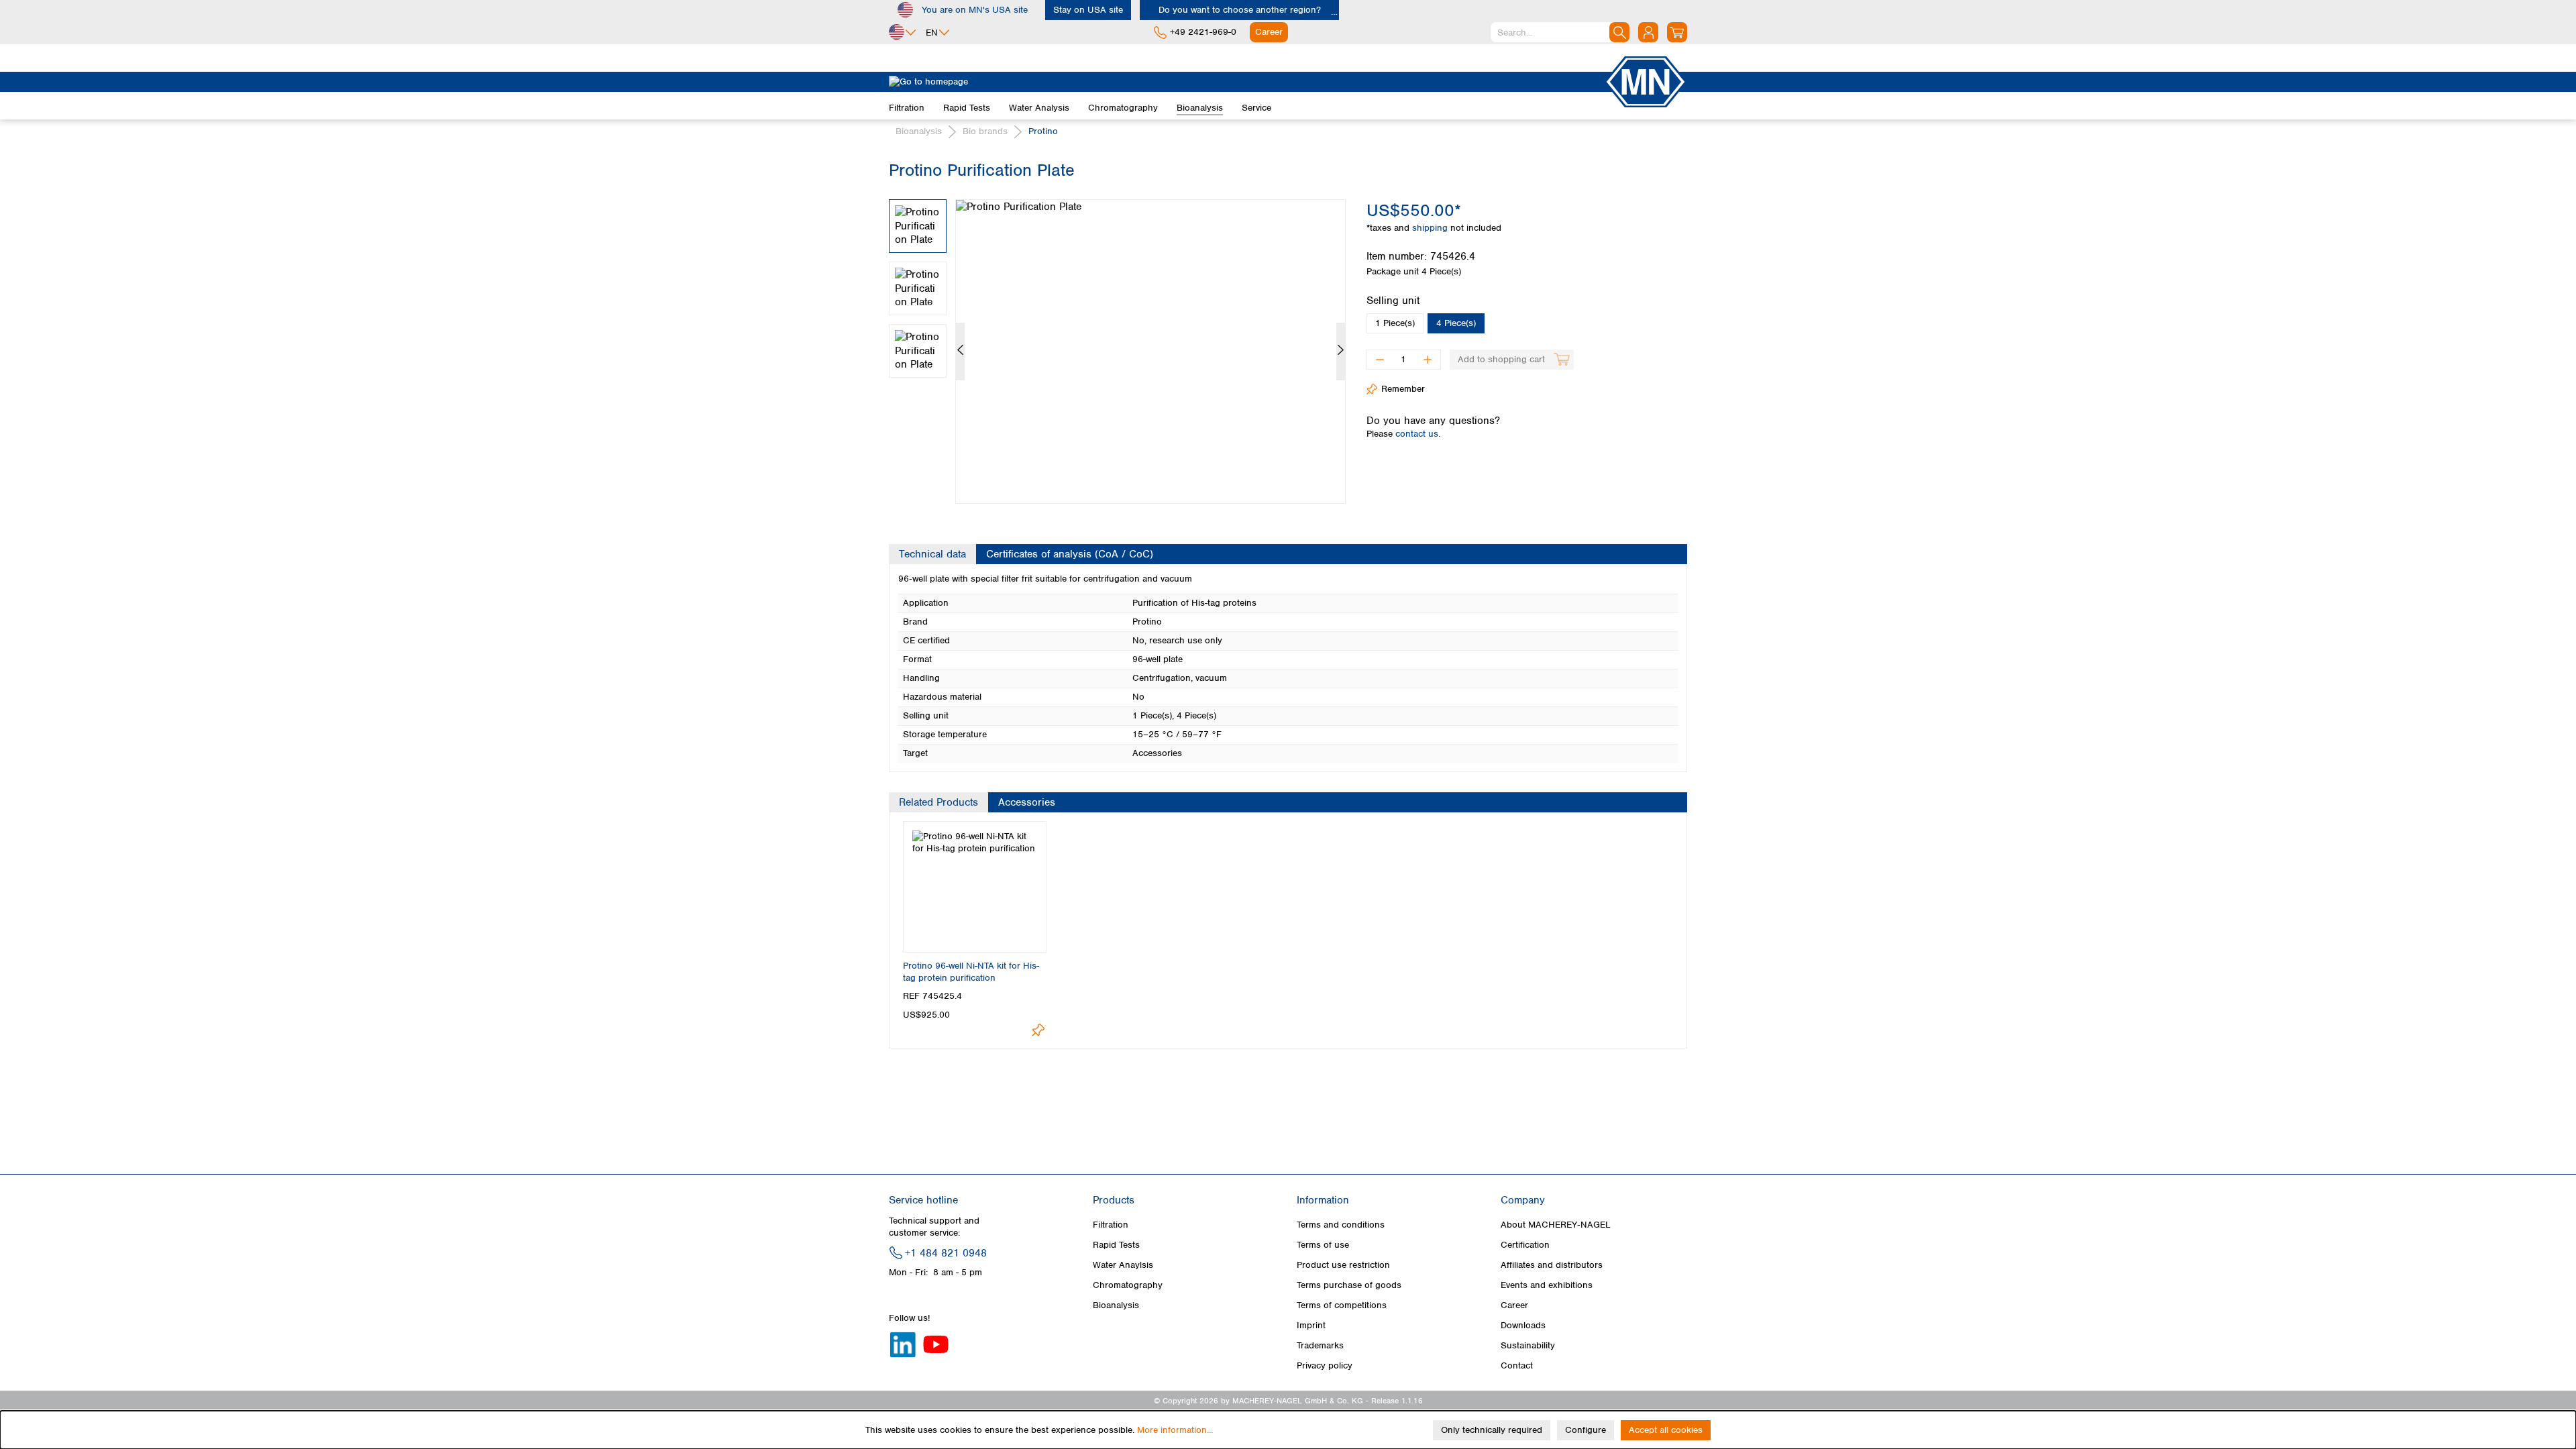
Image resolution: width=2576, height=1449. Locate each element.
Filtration (1111, 1225)
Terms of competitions (1342, 1305)
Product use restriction (1343, 1265)
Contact (1517, 1365)
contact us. (1418, 434)
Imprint (1311, 1325)
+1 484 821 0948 (946, 1253)
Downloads (1523, 1325)
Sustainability (1528, 1345)
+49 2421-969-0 (1203, 32)
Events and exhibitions (1547, 1285)
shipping (1431, 228)
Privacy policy (1325, 1365)
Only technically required (1492, 1430)
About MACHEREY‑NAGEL (1556, 1225)
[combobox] (1560, 32)
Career (1514, 1305)
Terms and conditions (1341, 1225)
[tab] (932, 554)
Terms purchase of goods (1349, 1285)
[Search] (1619, 32)
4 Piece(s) (1456, 323)
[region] (1118, 341)
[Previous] (960, 352)
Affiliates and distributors (1552, 1265)
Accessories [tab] (1027, 802)
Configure (1586, 1430)
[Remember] (1038, 1030)
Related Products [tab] (938, 802)
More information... (1175, 1430)
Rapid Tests (1116, 1245)
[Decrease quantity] (1380, 360)
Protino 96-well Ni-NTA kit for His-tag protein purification (971, 972)
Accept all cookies (1666, 1430)
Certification (1525, 1245)
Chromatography (1128, 1285)
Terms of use (1323, 1245)
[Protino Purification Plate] (1150, 352)
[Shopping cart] (1677, 32)
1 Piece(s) (1395, 323)
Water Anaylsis (1123, 1265)
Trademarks (1320, 1345)
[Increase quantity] (1428, 360)
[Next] (1341, 352)
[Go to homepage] (1246, 82)
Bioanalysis (1116, 1305)
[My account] (1648, 32)
